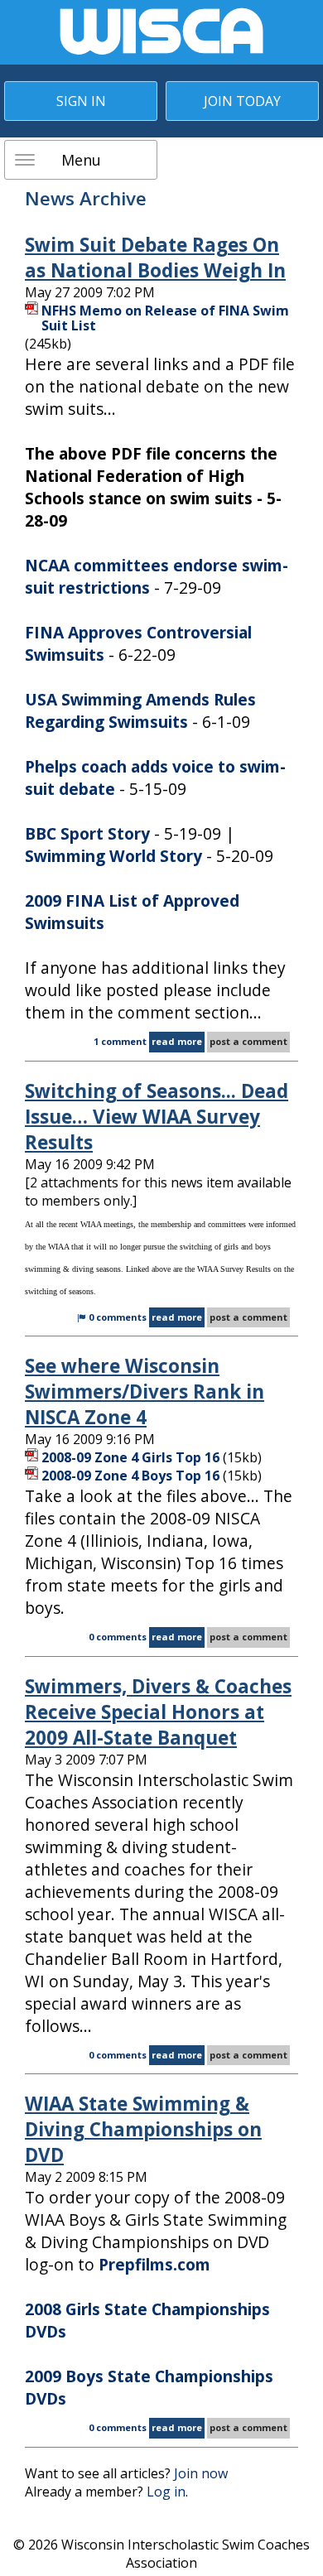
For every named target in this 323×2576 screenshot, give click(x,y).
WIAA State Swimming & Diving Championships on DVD (143, 2129)
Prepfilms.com (154, 2264)
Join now (201, 2473)
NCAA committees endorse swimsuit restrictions (157, 576)
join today (242, 101)
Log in (166, 2492)
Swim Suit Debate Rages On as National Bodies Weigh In (155, 258)
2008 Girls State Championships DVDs (147, 2320)
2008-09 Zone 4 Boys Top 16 (130, 1476)
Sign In (81, 101)
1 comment (120, 1041)
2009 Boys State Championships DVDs (149, 2387)
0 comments (118, 1317)
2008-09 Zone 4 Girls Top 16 (130, 1457)
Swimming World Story (113, 856)
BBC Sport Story (87, 833)
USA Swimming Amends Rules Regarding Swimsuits (140, 710)
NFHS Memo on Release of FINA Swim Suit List (165, 318)
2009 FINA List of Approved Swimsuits (132, 912)
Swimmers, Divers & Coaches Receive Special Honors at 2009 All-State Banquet (158, 1712)
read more (177, 1041)
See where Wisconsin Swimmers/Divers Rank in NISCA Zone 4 (145, 1392)
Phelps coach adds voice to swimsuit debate (155, 778)
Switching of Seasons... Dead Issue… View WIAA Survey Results (157, 1117)
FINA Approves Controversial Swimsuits (138, 643)
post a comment (248, 1041)
